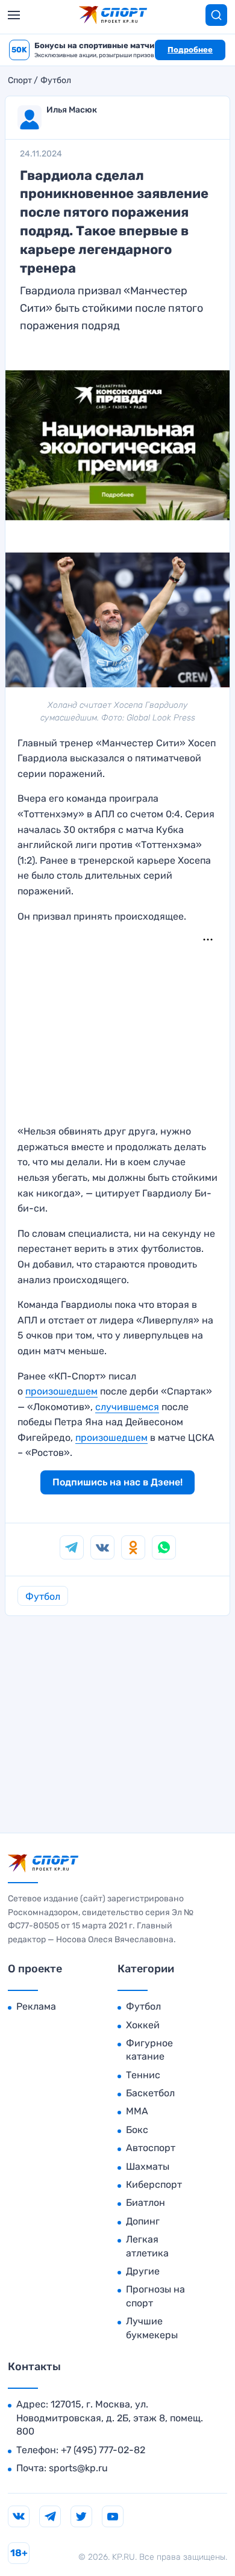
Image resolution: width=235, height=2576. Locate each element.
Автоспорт (151, 2148)
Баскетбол (150, 2093)
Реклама (36, 2006)
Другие (143, 2271)
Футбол (56, 81)
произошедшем (61, 1391)
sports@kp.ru (78, 2468)
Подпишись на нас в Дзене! (117, 1482)
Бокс (137, 2130)
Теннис (143, 2075)
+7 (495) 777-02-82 (103, 2450)
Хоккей (143, 2025)
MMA (137, 2111)
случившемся (127, 1407)
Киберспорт (154, 2184)
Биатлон (146, 2203)
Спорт (20, 81)
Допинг (143, 2221)
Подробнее (190, 50)
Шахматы (148, 2166)
